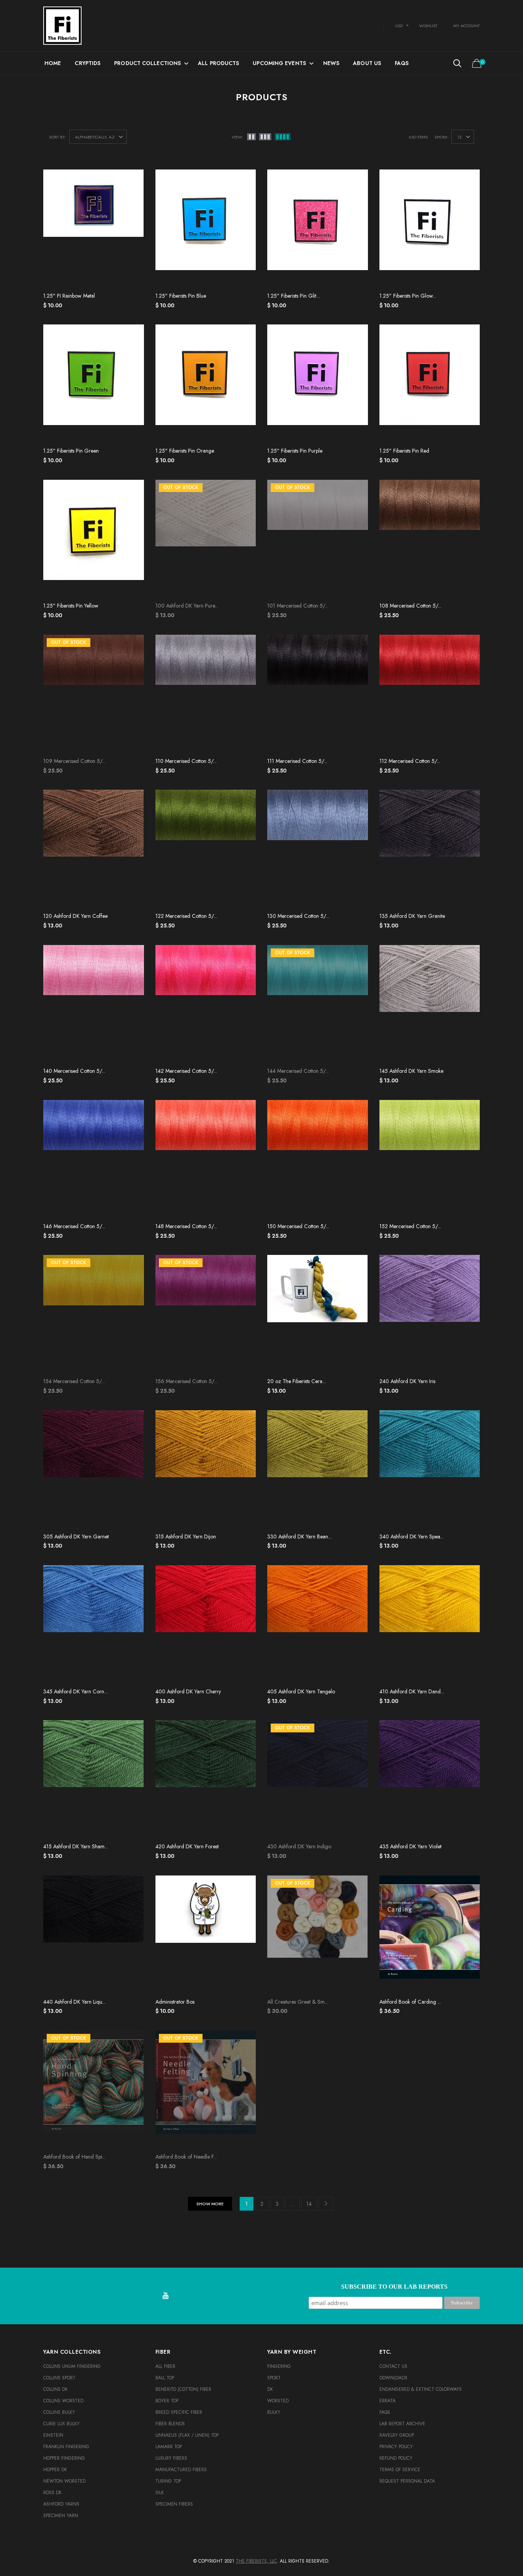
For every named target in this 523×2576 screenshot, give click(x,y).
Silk (160, 2493)
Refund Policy (396, 2458)
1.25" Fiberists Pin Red (404, 451)
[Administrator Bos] (206, 1935)
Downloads (393, 2378)
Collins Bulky (59, 2412)
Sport (274, 2378)
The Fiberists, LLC (256, 2561)
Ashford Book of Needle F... (186, 2157)
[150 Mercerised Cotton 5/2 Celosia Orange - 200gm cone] (318, 1159)
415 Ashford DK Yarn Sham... (76, 1846)
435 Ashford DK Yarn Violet (410, 1846)
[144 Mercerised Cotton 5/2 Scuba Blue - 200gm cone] (318, 1004)
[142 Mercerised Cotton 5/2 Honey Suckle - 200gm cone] (206, 1004)
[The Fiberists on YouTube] (165, 2296)
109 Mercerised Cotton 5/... (74, 761)
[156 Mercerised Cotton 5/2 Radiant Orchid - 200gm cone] (206, 1314)
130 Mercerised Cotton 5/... (298, 916)
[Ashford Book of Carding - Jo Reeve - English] (430, 1935)
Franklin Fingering (66, 2447)
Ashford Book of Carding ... (410, 2002)
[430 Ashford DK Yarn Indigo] (318, 1779)
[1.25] (94, 229)
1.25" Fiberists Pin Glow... (408, 296)
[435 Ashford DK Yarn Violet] (430, 1779)
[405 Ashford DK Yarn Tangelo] (318, 1624)
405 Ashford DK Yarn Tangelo (301, 1691)
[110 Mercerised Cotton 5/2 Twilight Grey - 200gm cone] (206, 694)
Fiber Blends (170, 2424)
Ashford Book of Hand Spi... (74, 2157)
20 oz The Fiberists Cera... (297, 1381)
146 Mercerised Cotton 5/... (74, 1226)
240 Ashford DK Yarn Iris (407, 1381)
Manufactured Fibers (181, 2470)
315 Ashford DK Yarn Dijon (186, 1536)
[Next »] (326, 2204)
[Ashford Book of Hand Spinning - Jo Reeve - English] (94, 2090)
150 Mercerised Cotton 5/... (298, 1226)
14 (309, 2204)
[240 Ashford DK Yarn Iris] (430, 1314)
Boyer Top (167, 2401)
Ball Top (165, 2378)
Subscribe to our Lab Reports (394, 2287)
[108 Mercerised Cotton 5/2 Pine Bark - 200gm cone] (430, 539)
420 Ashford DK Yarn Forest (187, 1846)
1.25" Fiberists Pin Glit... (293, 296)
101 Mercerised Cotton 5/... (298, 606)
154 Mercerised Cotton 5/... (74, 1381)
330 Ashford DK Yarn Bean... (299, 1536)
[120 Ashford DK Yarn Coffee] (94, 849)
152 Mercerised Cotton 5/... (410, 1226)
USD (399, 26)
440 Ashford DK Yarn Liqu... (74, 2002)
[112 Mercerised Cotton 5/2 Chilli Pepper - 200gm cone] (430, 694)
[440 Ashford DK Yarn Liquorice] (94, 1935)
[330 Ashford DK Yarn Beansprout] (318, 1470)
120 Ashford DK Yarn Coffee (75, 916)
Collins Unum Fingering (72, 2366)
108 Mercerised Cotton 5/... (410, 606)
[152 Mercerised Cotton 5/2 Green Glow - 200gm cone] (430, 1159)
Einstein (53, 2435)
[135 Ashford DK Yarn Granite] (430, 849)
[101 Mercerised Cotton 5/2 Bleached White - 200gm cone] (318, 539)
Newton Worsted (65, 2481)
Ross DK (52, 2493)
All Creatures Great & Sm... (298, 2002)
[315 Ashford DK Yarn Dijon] (206, 1470)
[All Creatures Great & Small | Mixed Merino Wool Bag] (318, 1935)
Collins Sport (59, 2378)
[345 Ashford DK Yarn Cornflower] (94, 1624)
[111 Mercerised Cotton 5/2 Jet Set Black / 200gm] (318, 694)
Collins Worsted (63, 2401)
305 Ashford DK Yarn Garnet (76, 1536)
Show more (210, 2204)
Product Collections (147, 63)
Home (53, 63)
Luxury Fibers (171, 2458)
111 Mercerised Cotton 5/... (297, 761)
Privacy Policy (396, 2447)
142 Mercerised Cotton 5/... (186, 1071)
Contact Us (393, 2366)
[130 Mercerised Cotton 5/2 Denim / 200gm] (318, 849)
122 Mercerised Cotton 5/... (186, 916)
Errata (387, 2401)
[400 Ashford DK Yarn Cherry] (206, 1624)
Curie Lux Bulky (61, 2424)
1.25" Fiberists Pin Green (71, 451)
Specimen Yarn (61, 2516)
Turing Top (168, 2481)
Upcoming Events (279, 63)
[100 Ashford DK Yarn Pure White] (206, 539)
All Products (218, 63)
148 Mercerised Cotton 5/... (186, 1226)
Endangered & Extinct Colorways (421, 2389)
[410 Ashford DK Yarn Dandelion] (430, 1624)
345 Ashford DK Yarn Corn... (75, 1691)
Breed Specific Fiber (179, 2412)
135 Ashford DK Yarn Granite (412, 916)
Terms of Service (400, 2470)
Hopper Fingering (64, 2458)
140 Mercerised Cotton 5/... (74, 1071)
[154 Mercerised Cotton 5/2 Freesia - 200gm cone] (94, 1314)
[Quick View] (133, 195)
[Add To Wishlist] (133, 179)
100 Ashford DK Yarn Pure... (187, 606)
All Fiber (165, 2366)
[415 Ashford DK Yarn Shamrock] (94, 1779)
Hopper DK (55, 2470)
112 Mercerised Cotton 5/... (410, 761)
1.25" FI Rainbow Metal (69, 296)
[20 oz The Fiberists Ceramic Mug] (318, 1314)
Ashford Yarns (61, 2504)
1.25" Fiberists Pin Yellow (71, 606)
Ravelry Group (397, 2435)
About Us (367, 63)
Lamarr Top (169, 2447)
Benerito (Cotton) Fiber (183, 2389)
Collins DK (56, 2389)
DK (270, 2389)
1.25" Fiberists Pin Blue (181, 296)
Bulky (274, 2412)
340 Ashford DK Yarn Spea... (412, 1536)
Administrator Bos (175, 2002)
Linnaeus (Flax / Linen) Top (187, 2435)
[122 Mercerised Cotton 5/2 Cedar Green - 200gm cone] (206, 849)
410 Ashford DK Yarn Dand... (412, 1691)
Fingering (279, 2366)
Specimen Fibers (174, 2504)
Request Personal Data (407, 2481)
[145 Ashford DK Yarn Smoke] (430, 1004)
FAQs (402, 63)
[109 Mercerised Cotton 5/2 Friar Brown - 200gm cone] (94, 694)
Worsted (278, 2401)
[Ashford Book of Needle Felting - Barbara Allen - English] (206, 2090)
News (331, 63)
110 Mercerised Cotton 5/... (186, 761)
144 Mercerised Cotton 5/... (298, 1071)
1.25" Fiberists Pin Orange (185, 451)
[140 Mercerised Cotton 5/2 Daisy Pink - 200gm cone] (94, 1004)
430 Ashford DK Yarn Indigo (299, 1846)
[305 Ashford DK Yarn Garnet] (94, 1470)
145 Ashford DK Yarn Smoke (411, 1071)
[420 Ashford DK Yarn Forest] (206, 1779)
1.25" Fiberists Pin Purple (295, 451)
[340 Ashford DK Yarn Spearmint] (430, 1470)
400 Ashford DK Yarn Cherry (188, 1691)
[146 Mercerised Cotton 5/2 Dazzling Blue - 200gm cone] (94, 1159)
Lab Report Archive (402, 2424)
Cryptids (87, 63)
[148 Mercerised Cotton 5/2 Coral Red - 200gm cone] (206, 1159)
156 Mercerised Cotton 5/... (186, 1381)
